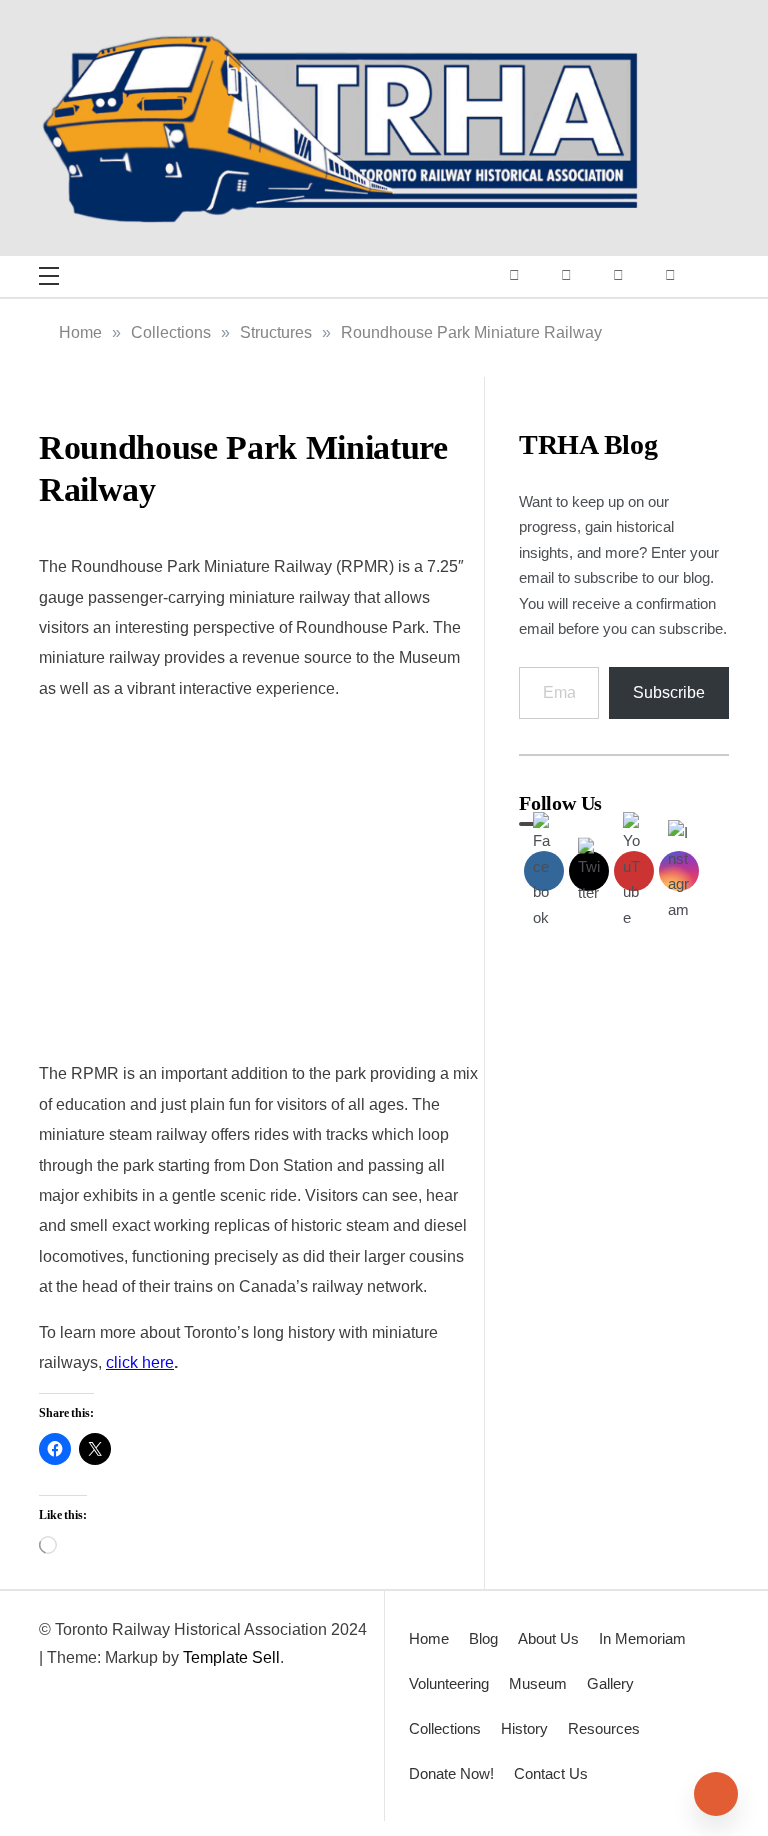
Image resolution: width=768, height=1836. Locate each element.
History (524, 1728)
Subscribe (669, 692)
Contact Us (551, 1773)
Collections (445, 1728)
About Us (548, 1638)
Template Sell (231, 1657)
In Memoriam (642, 1638)
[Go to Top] (716, 1794)
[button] (57, 878)
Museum (538, 1683)
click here (140, 1362)
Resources (604, 1728)
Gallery (610, 1683)
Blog (483, 1638)
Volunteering (449, 1683)
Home (429, 1638)
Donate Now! (451, 1773)
